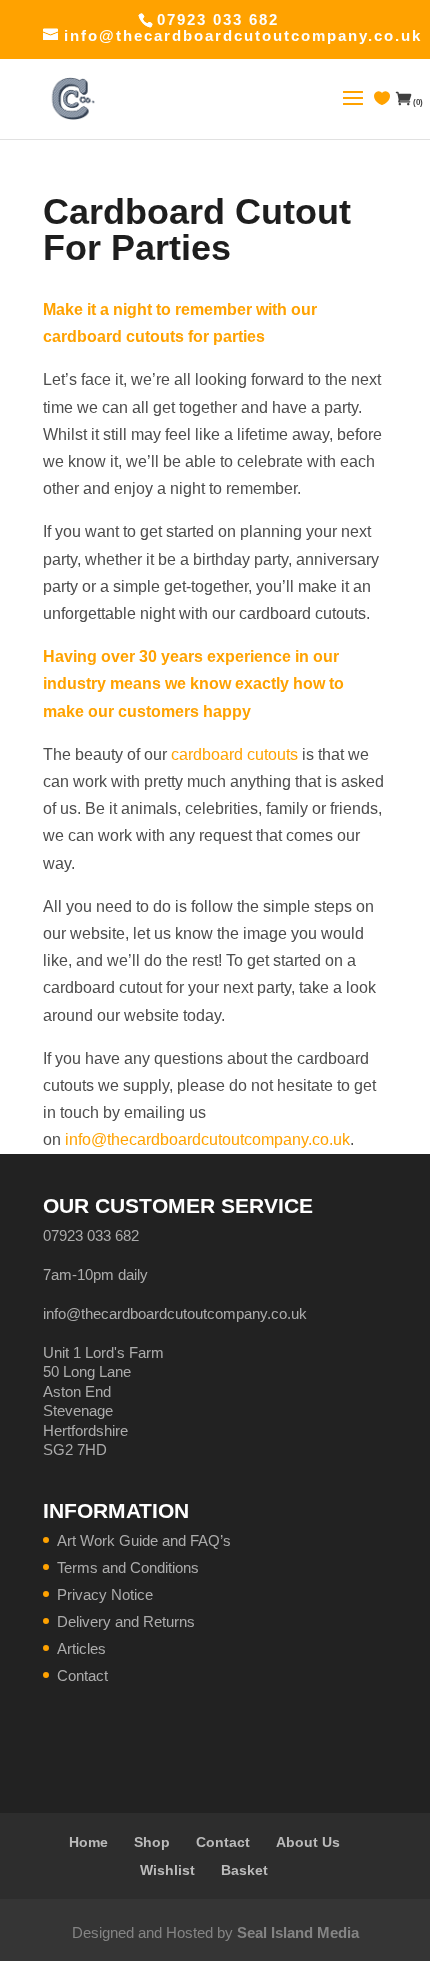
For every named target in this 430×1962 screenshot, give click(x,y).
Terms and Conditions (128, 1567)
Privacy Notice (105, 1594)
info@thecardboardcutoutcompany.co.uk (207, 1139)
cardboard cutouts (234, 754)
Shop (152, 1842)
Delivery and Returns (126, 1621)
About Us (308, 1842)
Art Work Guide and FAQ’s (144, 1540)
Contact (82, 1675)
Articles (81, 1648)
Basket (244, 1870)
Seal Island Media (298, 1932)
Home (88, 1842)
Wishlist (167, 1870)
